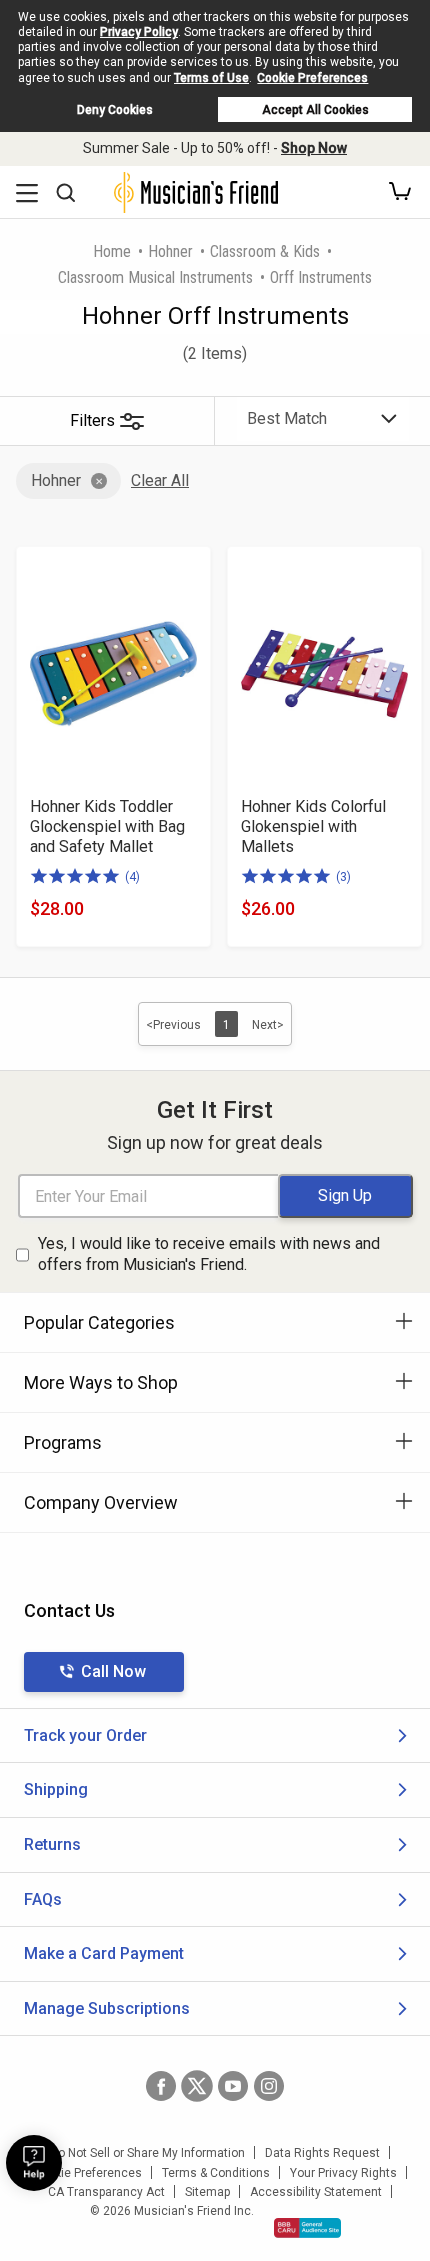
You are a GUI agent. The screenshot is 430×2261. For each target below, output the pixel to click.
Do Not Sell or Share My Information (147, 2153)
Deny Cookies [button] (115, 110)
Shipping (56, 1789)
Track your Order (85, 1735)
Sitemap (207, 2192)
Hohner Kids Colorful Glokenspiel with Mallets (313, 826)
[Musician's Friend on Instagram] (269, 2086)
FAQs (43, 1899)
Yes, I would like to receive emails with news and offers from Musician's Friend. (209, 1254)
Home (112, 251)
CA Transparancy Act (106, 2192)
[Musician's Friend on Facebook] (161, 2086)
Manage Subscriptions (107, 2008)
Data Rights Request (322, 2153)
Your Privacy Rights (343, 2173)
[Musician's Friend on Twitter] (197, 2086)
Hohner (170, 251)
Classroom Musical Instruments (155, 277)
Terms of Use (211, 78)
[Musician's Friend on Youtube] (233, 2086)
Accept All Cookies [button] (315, 110)
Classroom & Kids (265, 251)
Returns (52, 1844)
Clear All (160, 480)
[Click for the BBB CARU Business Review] (307, 2228)
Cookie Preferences (312, 78)
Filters (92, 420)
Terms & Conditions (216, 2173)
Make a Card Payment (104, 1953)
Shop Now (314, 148)
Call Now (113, 1671)
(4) (132, 877)
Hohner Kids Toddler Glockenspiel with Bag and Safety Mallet (107, 826)
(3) (343, 877)
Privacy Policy (139, 32)
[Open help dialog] (34, 2163)
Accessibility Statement (316, 2192)
